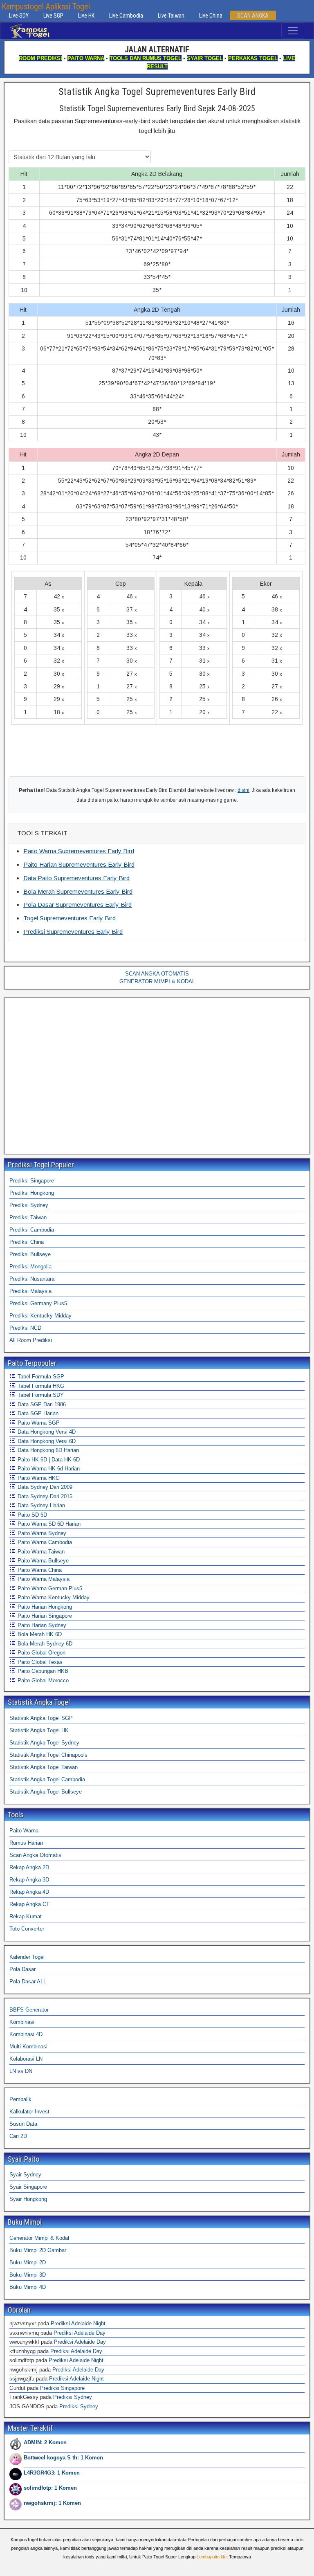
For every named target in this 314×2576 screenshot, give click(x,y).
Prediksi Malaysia (30, 1291)
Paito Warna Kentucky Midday (53, 1597)
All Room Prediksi (31, 1340)
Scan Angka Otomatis (35, 1855)
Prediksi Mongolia (30, 1267)
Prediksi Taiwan (28, 1217)
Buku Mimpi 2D (28, 2262)
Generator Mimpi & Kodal (39, 2238)
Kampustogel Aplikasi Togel (46, 7)
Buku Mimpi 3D (28, 2275)
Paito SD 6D (31, 1515)
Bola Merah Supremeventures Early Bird (78, 891)
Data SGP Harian (37, 1413)
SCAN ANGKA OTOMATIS (157, 974)
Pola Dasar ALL (28, 1981)
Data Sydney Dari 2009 (44, 1487)
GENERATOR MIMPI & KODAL (157, 981)
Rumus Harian (26, 1843)
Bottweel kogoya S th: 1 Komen (63, 2458)
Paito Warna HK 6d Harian (48, 1469)
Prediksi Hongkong (32, 1193)
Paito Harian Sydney (41, 1625)
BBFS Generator (29, 2010)
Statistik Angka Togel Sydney (44, 1743)
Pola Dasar (22, 1969)
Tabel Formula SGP (40, 1377)
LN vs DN (21, 2071)
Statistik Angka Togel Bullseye (46, 1792)
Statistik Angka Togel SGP (41, 1718)
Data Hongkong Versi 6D (46, 1441)
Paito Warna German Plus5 (49, 1588)
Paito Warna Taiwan (40, 1552)
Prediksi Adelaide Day (80, 2333)
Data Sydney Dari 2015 (44, 1496)
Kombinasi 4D (26, 2034)
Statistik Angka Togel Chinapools (48, 1755)
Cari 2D (18, 2136)
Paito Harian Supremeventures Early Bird (79, 864)
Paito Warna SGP (38, 1423)
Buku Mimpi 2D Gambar (38, 2250)
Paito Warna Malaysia (43, 1579)
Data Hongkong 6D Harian (47, 1450)
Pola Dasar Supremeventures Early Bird (77, 905)
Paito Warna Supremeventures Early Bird (79, 851)
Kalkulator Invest (29, 2112)
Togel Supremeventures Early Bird (70, 918)
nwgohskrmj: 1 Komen (52, 2503)
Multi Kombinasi (28, 2047)
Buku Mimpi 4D (28, 2287)
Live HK (86, 16)
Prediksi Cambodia (32, 1230)
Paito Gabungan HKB (42, 1671)
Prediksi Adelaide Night (78, 2323)
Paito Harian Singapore (44, 1616)
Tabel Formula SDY (40, 1395)
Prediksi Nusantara (32, 1279)
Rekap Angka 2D (29, 1867)
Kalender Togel (27, 1957)
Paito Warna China (39, 1570)
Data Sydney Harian (40, 1505)
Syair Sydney (25, 2175)
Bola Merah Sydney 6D (44, 1644)
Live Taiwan (171, 16)
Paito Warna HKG (38, 1478)
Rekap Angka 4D (29, 1892)
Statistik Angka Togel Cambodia (47, 1779)
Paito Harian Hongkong (44, 1607)
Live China (211, 16)
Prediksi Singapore (32, 1181)
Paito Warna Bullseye (42, 1561)
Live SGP (53, 16)
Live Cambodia (126, 16)
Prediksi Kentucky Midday (40, 1316)
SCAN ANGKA (253, 16)
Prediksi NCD (25, 1328)
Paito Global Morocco (42, 1680)
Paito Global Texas (39, 1662)
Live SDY (19, 16)
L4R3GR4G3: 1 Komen (52, 2473)
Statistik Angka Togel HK (39, 1730)
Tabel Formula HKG (40, 1386)
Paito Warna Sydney (41, 1533)
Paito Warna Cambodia (44, 1542)
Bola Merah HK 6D (39, 1634)
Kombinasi (22, 2022)
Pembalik (20, 2099)
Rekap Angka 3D (29, 1880)
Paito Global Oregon (41, 1653)
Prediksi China (27, 1242)
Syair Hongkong (28, 2199)
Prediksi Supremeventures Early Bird (73, 932)
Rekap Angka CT (29, 1904)
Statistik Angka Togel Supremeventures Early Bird (157, 92)
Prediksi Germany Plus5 (38, 1303)
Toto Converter (27, 1929)
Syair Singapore (28, 2187)
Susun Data (23, 2124)
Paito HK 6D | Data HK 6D (48, 1460)
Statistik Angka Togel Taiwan (44, 1767)
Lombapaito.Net (212, 2557)
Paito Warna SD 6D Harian (48, 1524)
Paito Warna (24, 1831)
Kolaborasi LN (26, 2059)
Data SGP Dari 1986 (41, 1404)
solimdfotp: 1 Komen (50, 2488)
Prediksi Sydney (29, 1205)
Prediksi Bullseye (30, 1254)
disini (243, 790)
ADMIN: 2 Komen (45, 2442)
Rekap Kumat (26, 1916)
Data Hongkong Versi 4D (46, 1432)
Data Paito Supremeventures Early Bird (76, 878)
